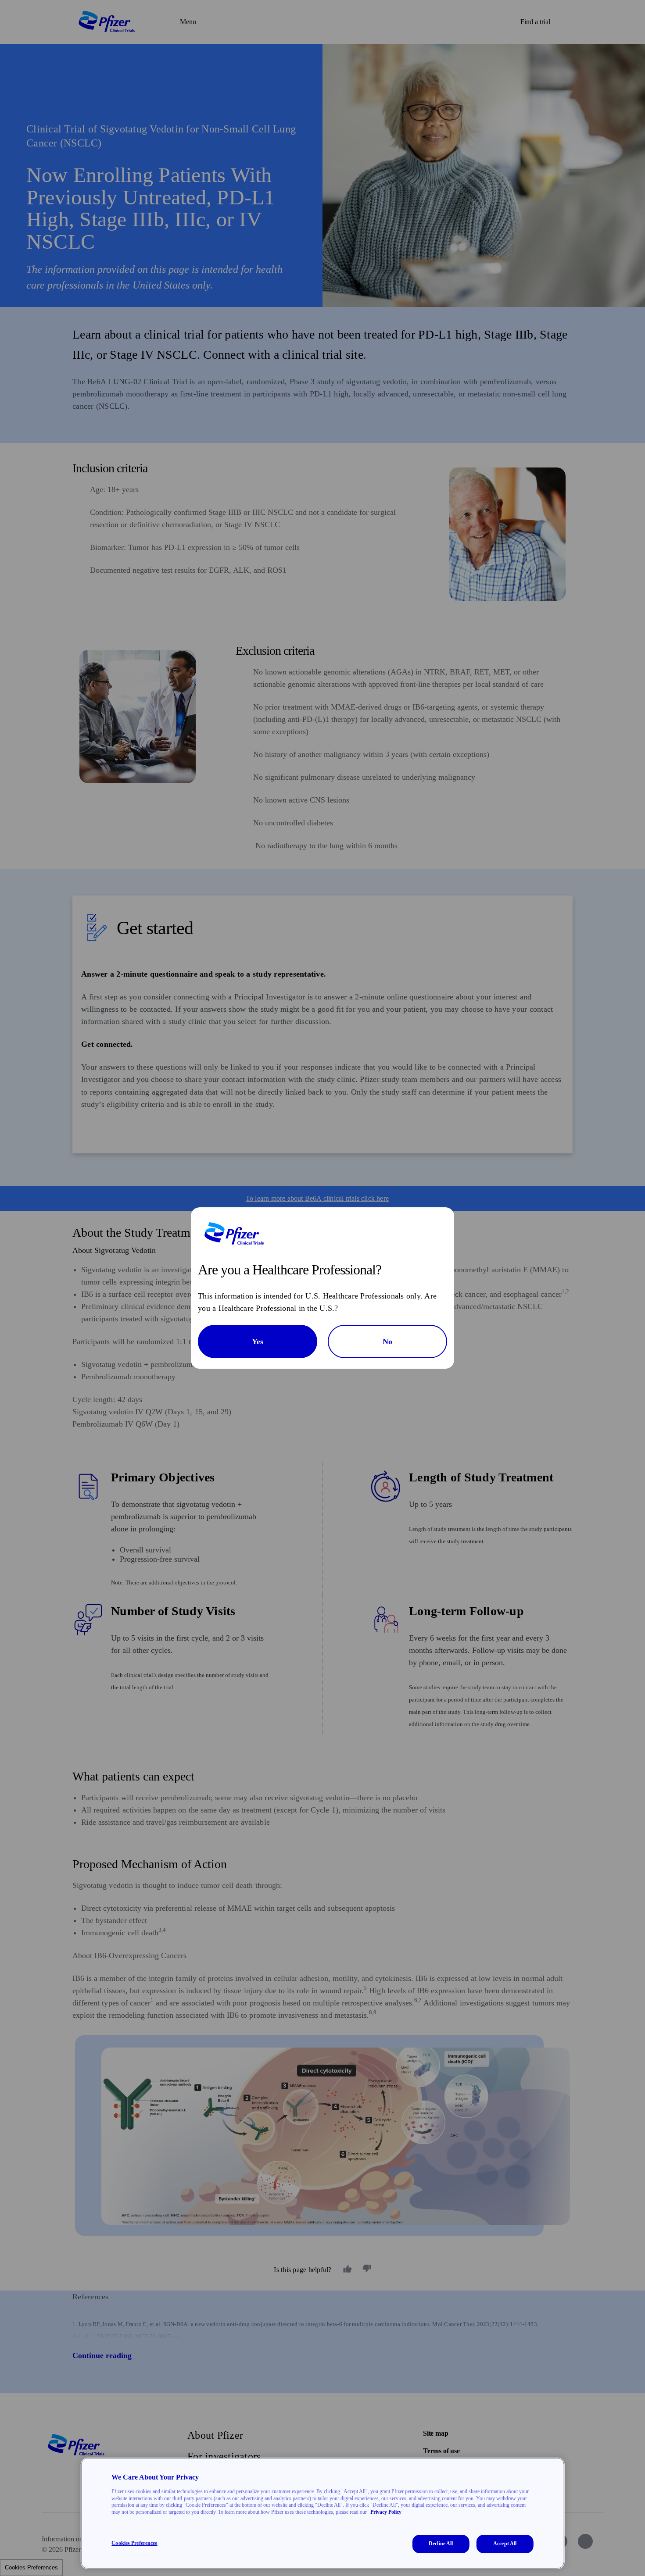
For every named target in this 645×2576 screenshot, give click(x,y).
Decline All (441, 2544)
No (387, 1342)
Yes (258, 1342)
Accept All (505, 2544)
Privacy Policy (386, 2512)
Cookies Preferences (134, 2543)
